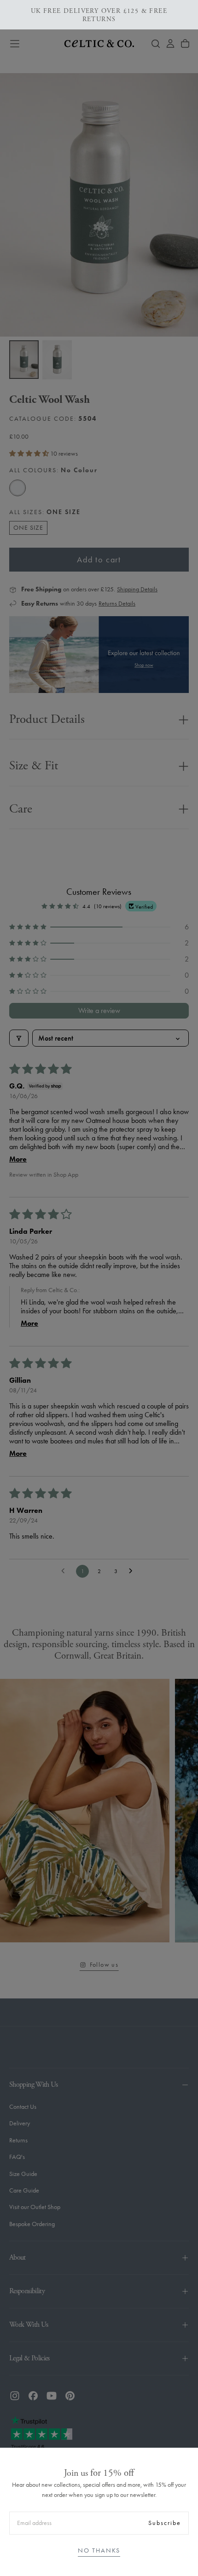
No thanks (99, 2550)
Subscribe (165, 2523)
